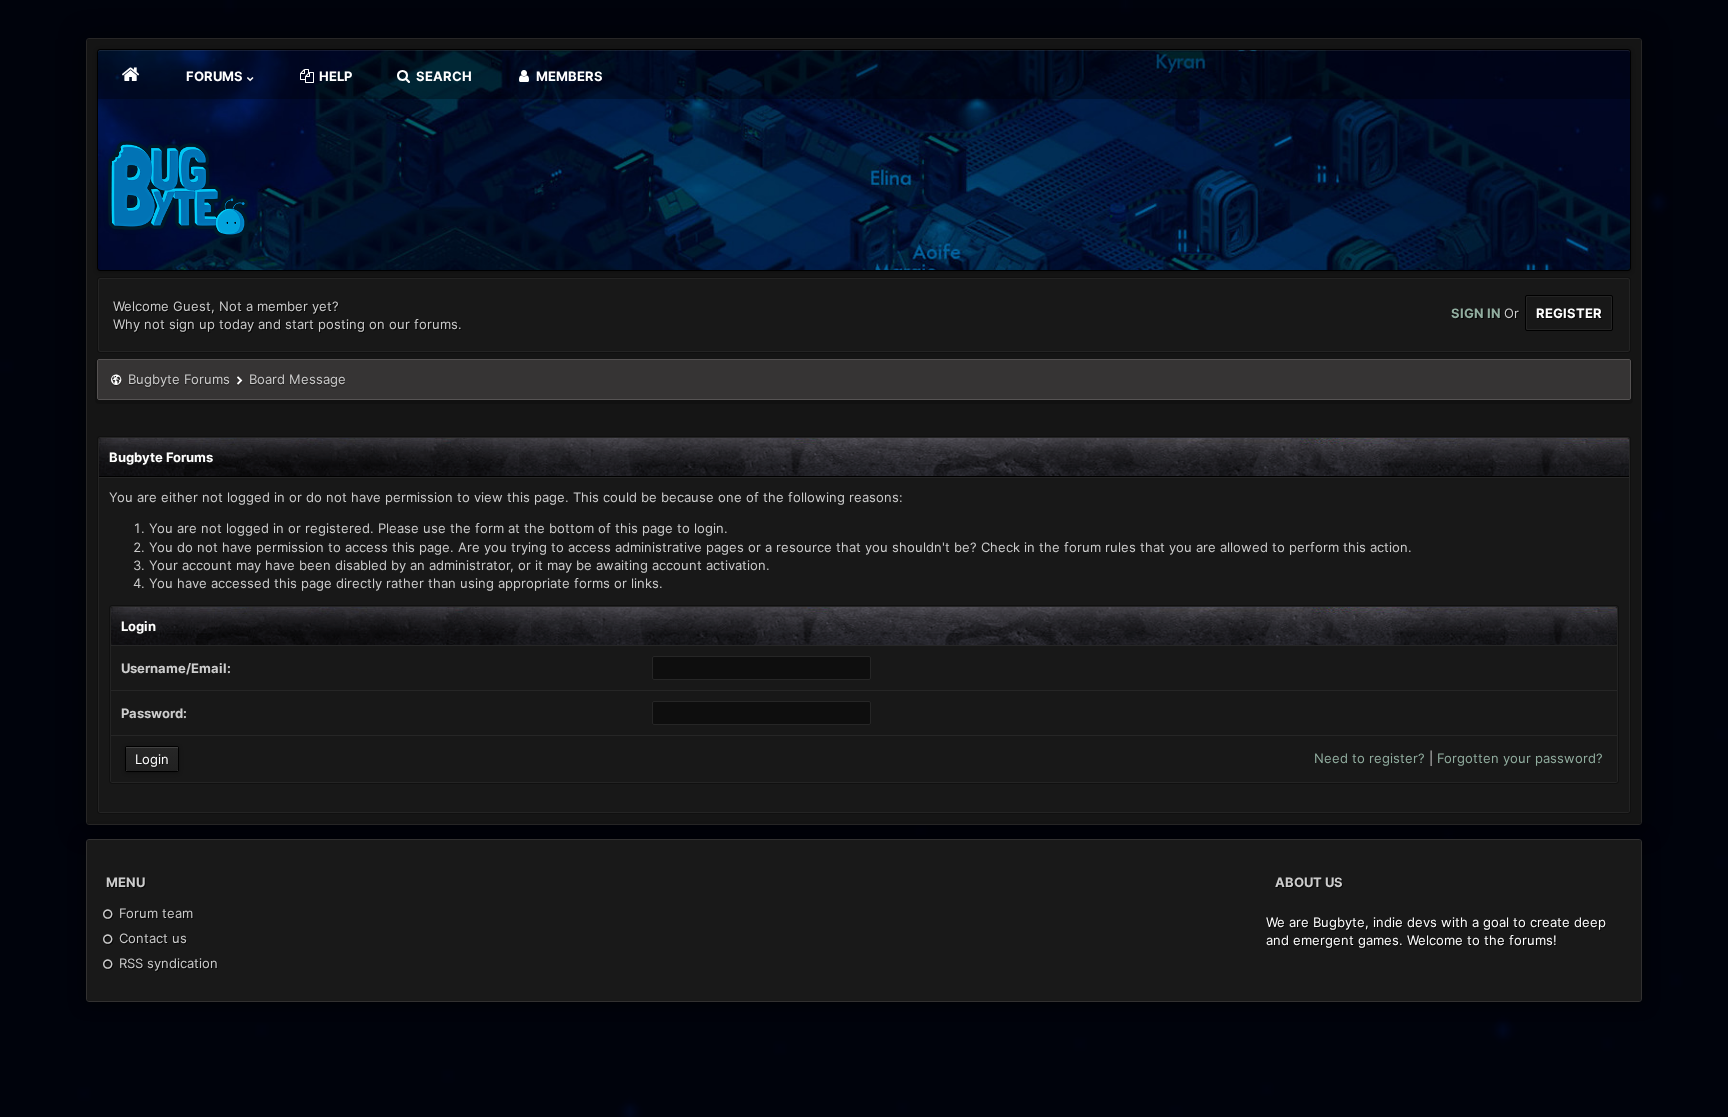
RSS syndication (166, 963)
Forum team (154, 913)
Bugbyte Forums (179, 379)
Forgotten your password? (1520, 758)
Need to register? (1369, 758)
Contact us (151, 938)
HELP (334, 76)
